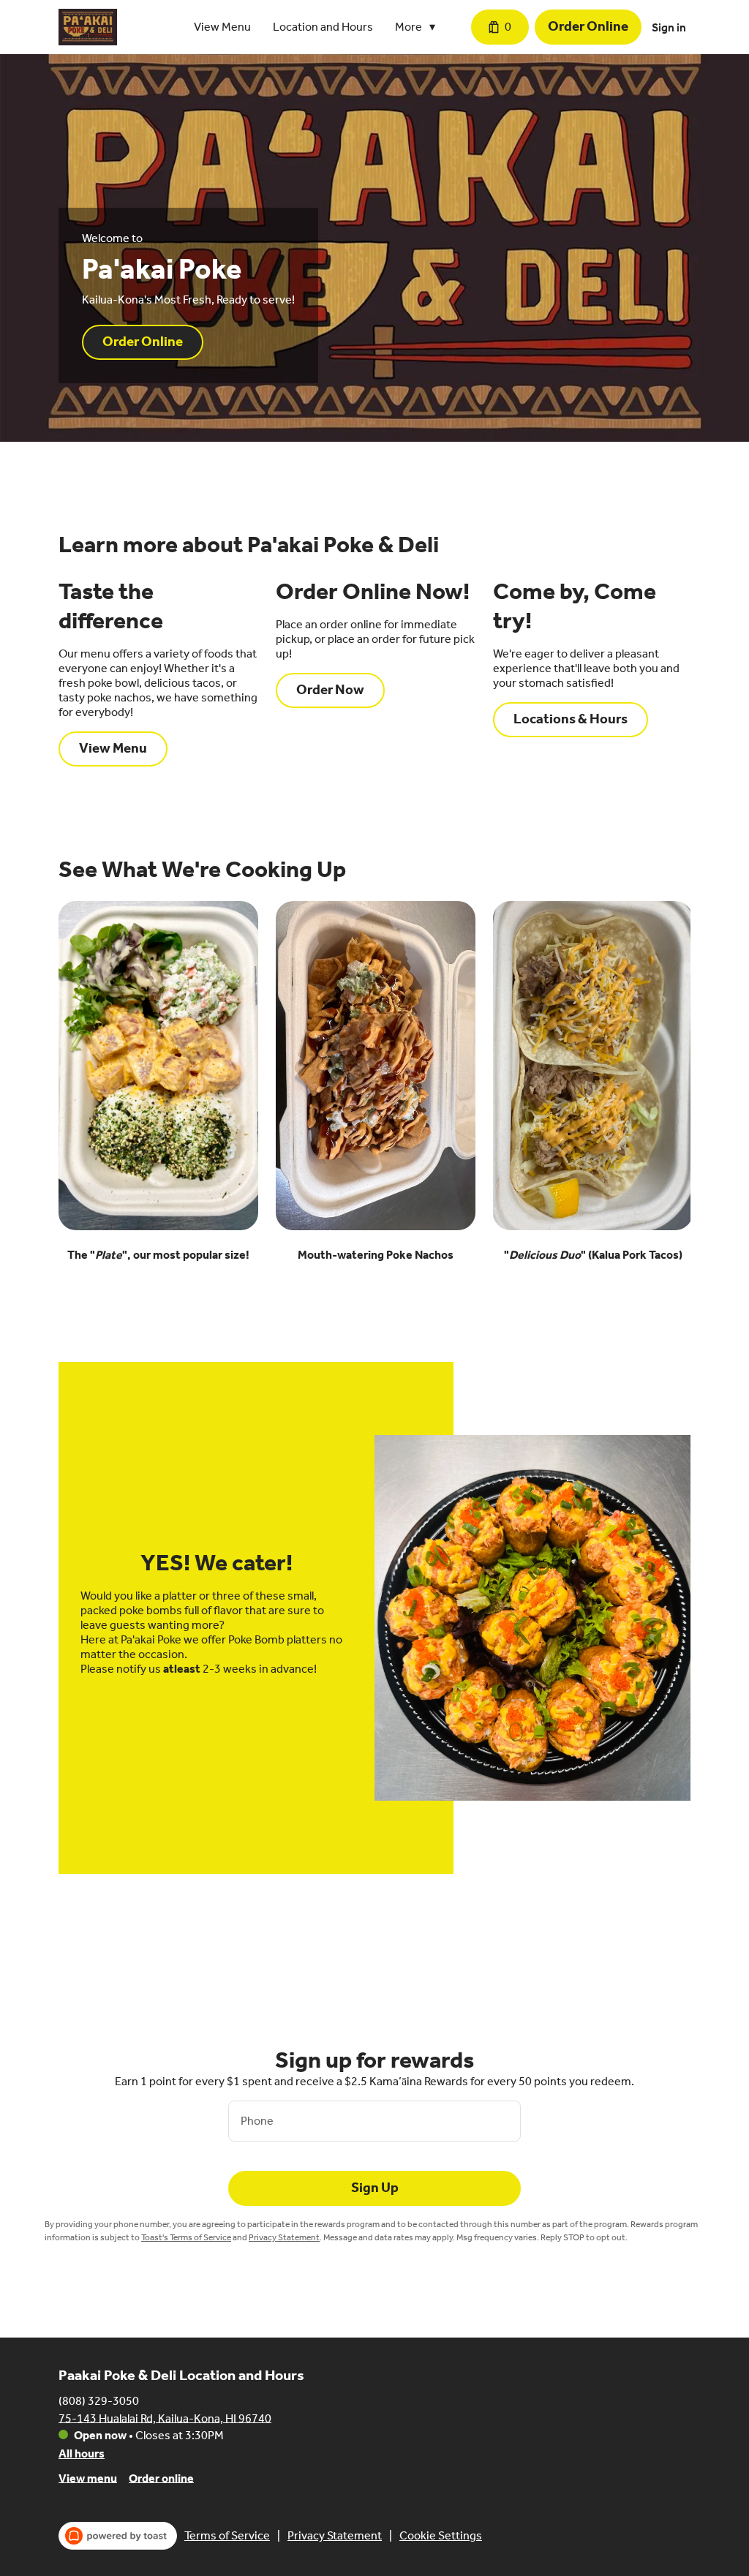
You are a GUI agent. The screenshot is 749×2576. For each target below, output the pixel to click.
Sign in (669, 27)
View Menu (222, 27)
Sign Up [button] (375, 2188)
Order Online (588, 26)
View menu (88, 2478)
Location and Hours (323, 27)
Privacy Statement (284, 2237)
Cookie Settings (441, 2535)
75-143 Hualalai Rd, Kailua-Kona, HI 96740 (165, 2418)
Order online (161, 2478)
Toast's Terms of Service (186, 2237)
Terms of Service (227, 2535)
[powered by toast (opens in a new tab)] (118, 2536)
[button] (419, 27)
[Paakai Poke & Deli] (88, 27)
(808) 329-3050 (99, 2400)
